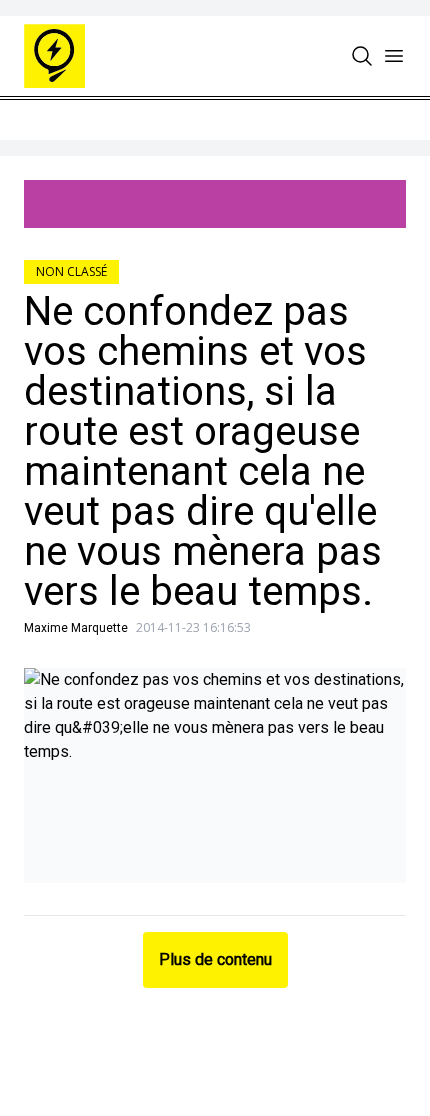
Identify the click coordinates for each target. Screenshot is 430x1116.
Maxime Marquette (76, 628)
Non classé (71, 271)
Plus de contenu (215, 959)
